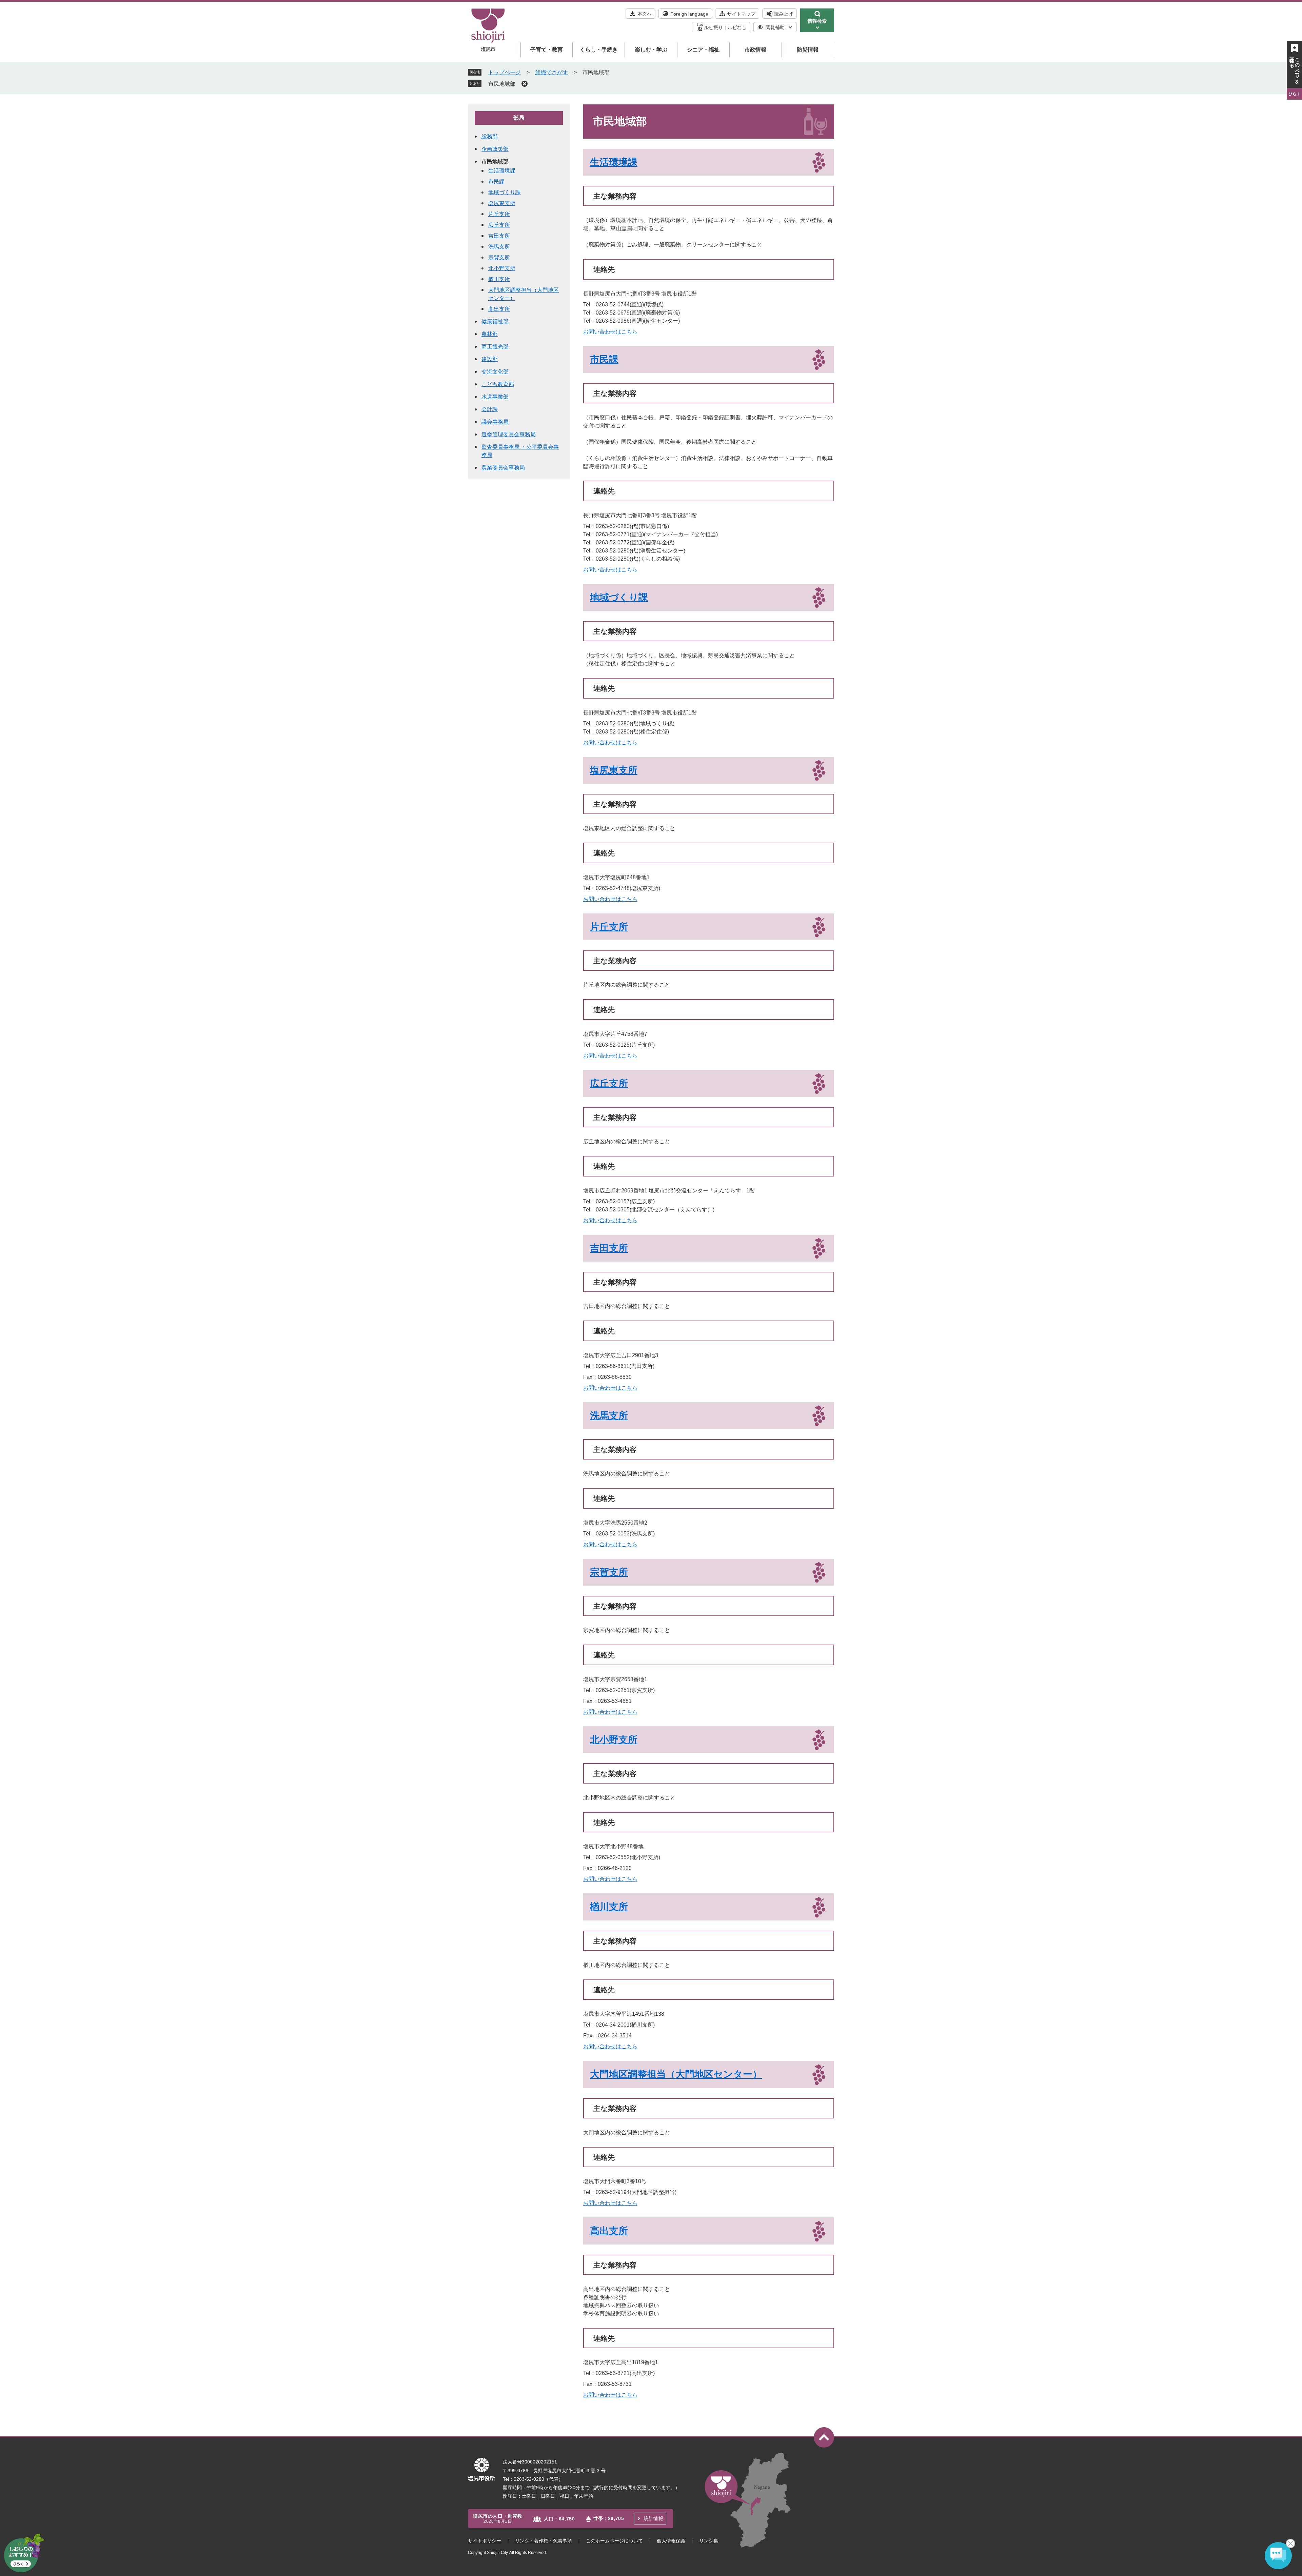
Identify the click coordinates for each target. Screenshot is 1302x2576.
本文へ (645, 14)
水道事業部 (495, 397)
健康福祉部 (495, 321)
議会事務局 (495, 422)
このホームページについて (614, 2541)
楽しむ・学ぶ (651, 50)
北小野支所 (614, 1740)
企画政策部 (495, 149)
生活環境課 (614, 162)
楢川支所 (609, 1907)
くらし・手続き (599, 50)
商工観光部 (495, 347)
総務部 (490, 136)
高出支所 (609, 2231)
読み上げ (784, 14)
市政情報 (755, 50)
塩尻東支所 (614, 770)
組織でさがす (552, 72)
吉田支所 (609, 1248)
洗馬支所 (609, 1416)
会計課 (490, 409)
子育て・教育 (547, 50)
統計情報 (653, 2518)
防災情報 (808, 50)
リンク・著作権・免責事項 (544, 2541)
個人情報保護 (671, 2541)
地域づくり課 (619, 597)
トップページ (505, 72)
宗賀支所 (609, 1572)
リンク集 (709, 2541)
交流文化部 (495, 372)
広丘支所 (609, 1083)
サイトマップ (741, 14)
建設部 (490, 359)
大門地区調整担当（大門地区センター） (676, 2074)
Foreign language (689, 14)
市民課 (604, 359)
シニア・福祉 (703, 50)
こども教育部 (498, 384)
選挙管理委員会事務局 (509, 434)
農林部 (490, 334)
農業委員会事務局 (503, 468)
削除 (525, 84)
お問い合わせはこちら (610, 332)
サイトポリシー (485, 2541)
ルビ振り (713, 27)
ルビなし (737, 27)
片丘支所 (609, 927)
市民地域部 (502, 84)
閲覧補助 (775, 27)
